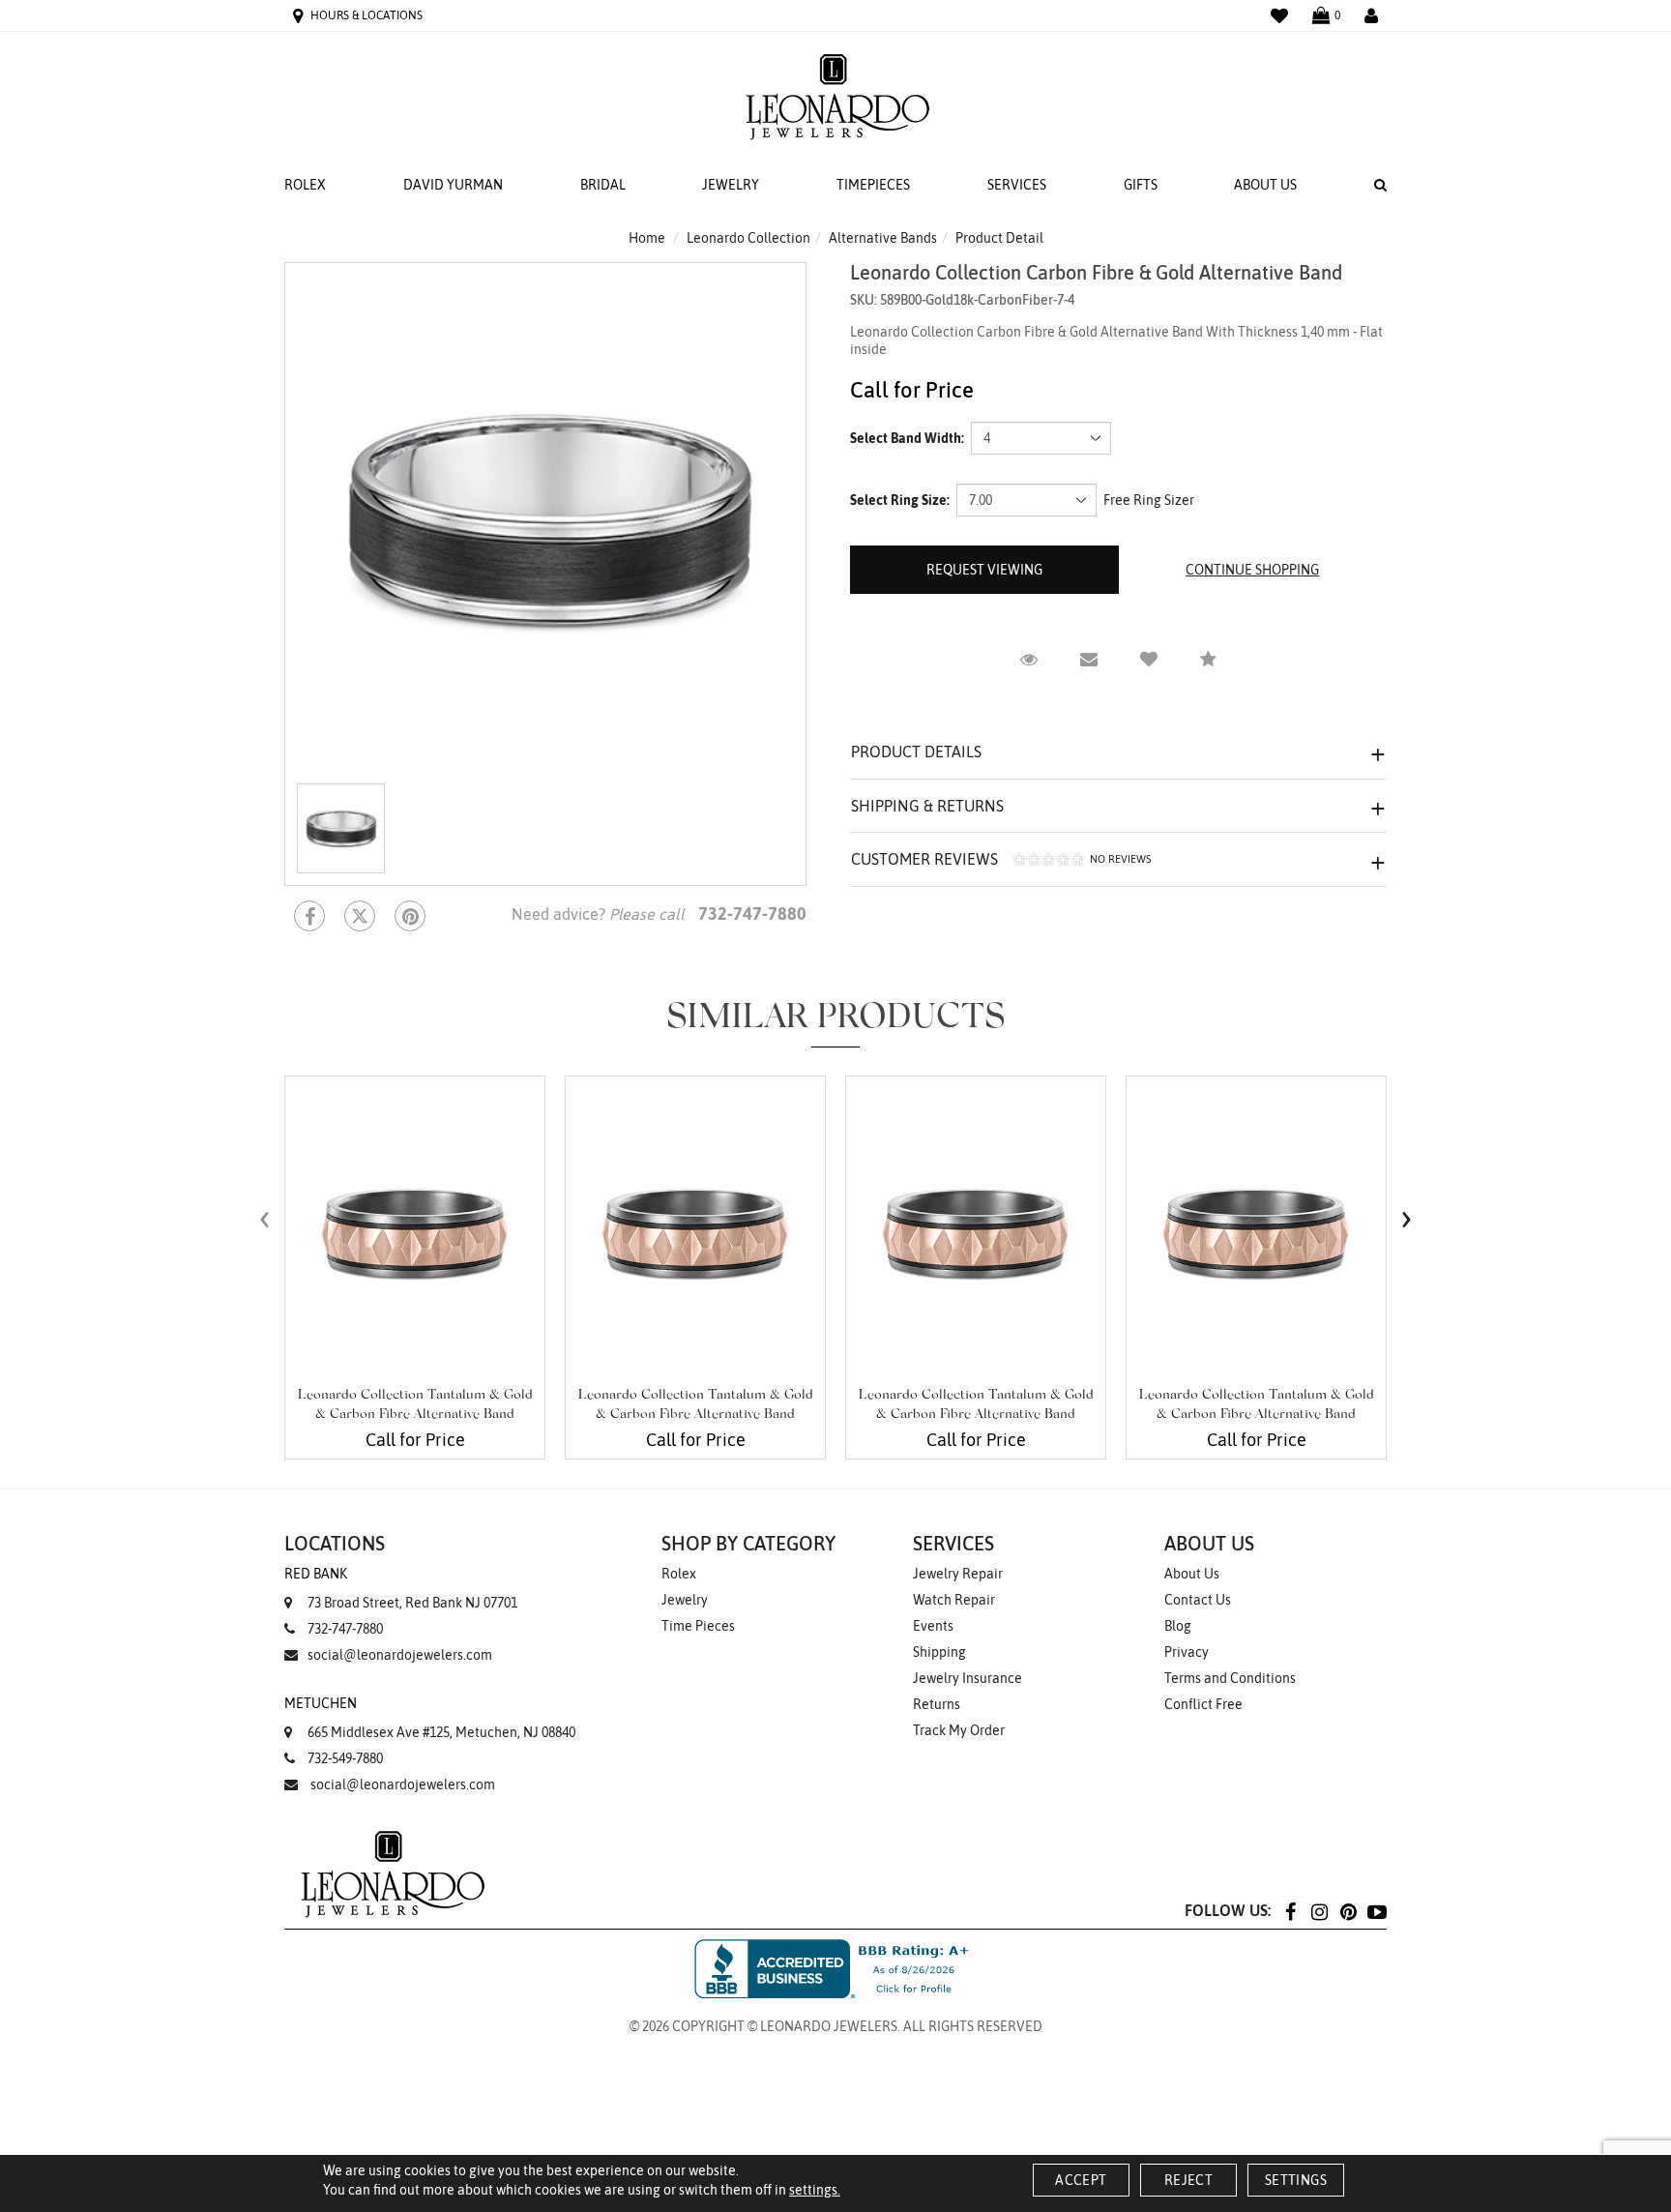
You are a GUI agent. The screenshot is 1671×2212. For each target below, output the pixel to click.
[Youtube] (1377, 1911)
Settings (1296, 2180)
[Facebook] (309, 916)
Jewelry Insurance (967, 1678)
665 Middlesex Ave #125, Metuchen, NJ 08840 (430, 1718)
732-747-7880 (345, 1629)
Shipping (939, 1652)
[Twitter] (360, 916)
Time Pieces (698, 1626)
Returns (937, 1704)
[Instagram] (1319, 1911)
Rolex (305, 185)
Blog (1178, 1626)
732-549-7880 (345, 1758)
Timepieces (873, 185)
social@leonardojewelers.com (400, 1655)
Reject (1188, 2180)
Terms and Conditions (1230, 1678)
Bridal (603, 185)
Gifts (1141, 185)
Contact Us (1198, 1600)
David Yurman (453, 185)
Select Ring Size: (900, 500)
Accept (1081, 2180)
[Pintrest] (410, 916)
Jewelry (731, 185)
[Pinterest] (1348, 1911)
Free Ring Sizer (1149, 500)
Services (1017, 185)
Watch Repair (954, 1600)
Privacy (1187, 1652)
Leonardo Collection (748, 238)
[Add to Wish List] (1149, 660)
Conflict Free (1203, 1704)
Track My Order (959, 1730)
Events (933, 1626)
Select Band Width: (907, 438)
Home (647, 238)
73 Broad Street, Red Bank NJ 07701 (401, 1588)
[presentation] (265, 1219)
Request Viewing (984, 570)
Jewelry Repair (958, 1574)
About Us (1265, 185)
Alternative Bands (883, 238)
